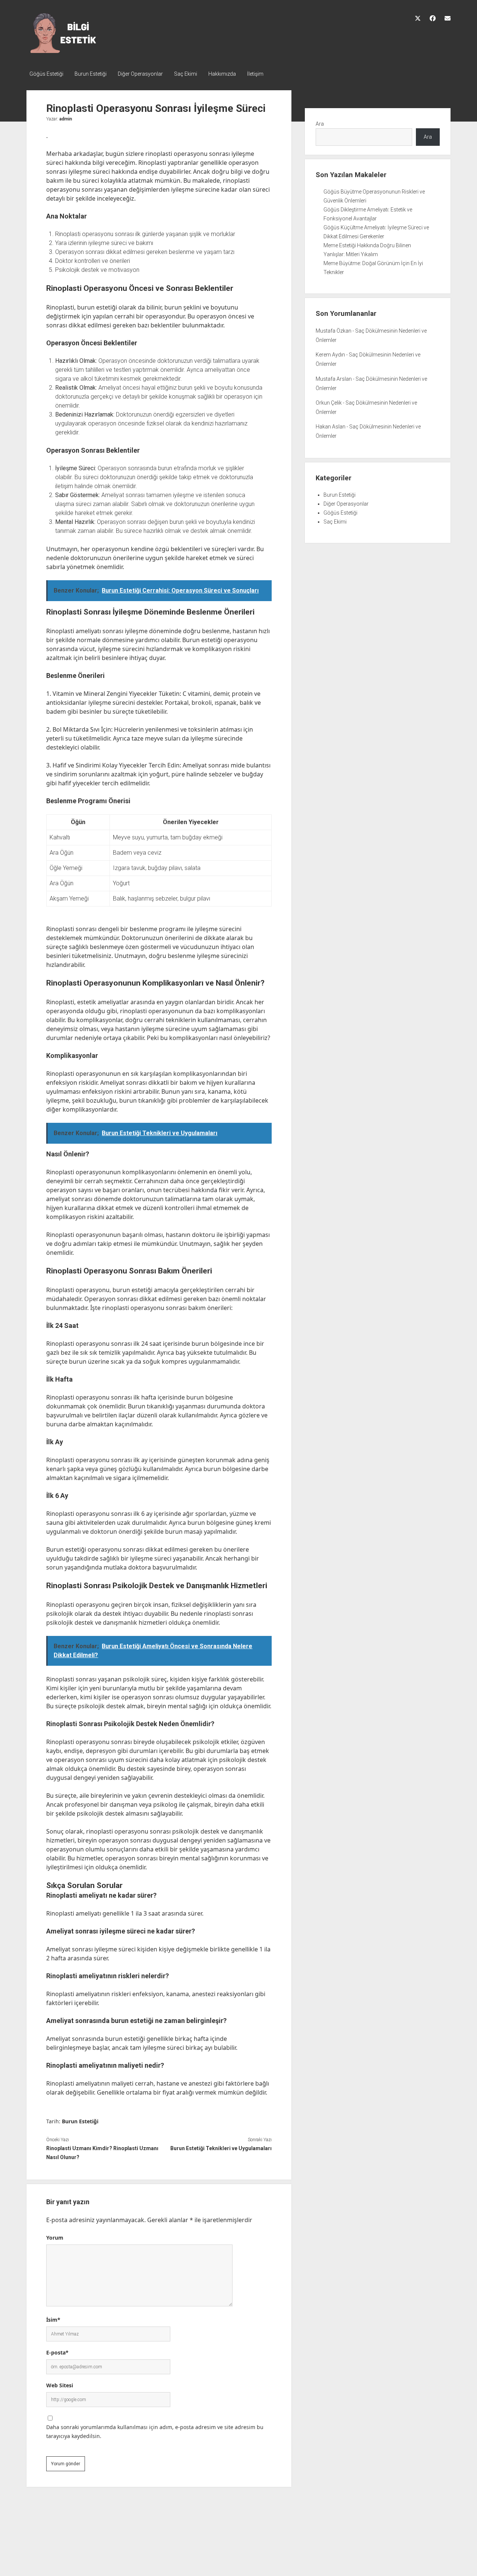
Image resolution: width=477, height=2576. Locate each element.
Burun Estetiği (91, 74)
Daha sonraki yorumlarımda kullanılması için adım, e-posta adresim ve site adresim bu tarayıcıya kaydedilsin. (155, 2432)
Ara (320, 124)
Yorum (55, 2238)
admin (66, 119)
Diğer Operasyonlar (140, 74)
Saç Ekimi (186, 74)
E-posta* (57, 2352)
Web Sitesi (60, 2385)
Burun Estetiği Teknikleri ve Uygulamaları (221, 2148)
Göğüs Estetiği (46, 74)
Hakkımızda (222, 74)
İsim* (53, 2320)
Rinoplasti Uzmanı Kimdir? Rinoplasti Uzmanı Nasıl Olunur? (102, 2153)
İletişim (255, 74)
